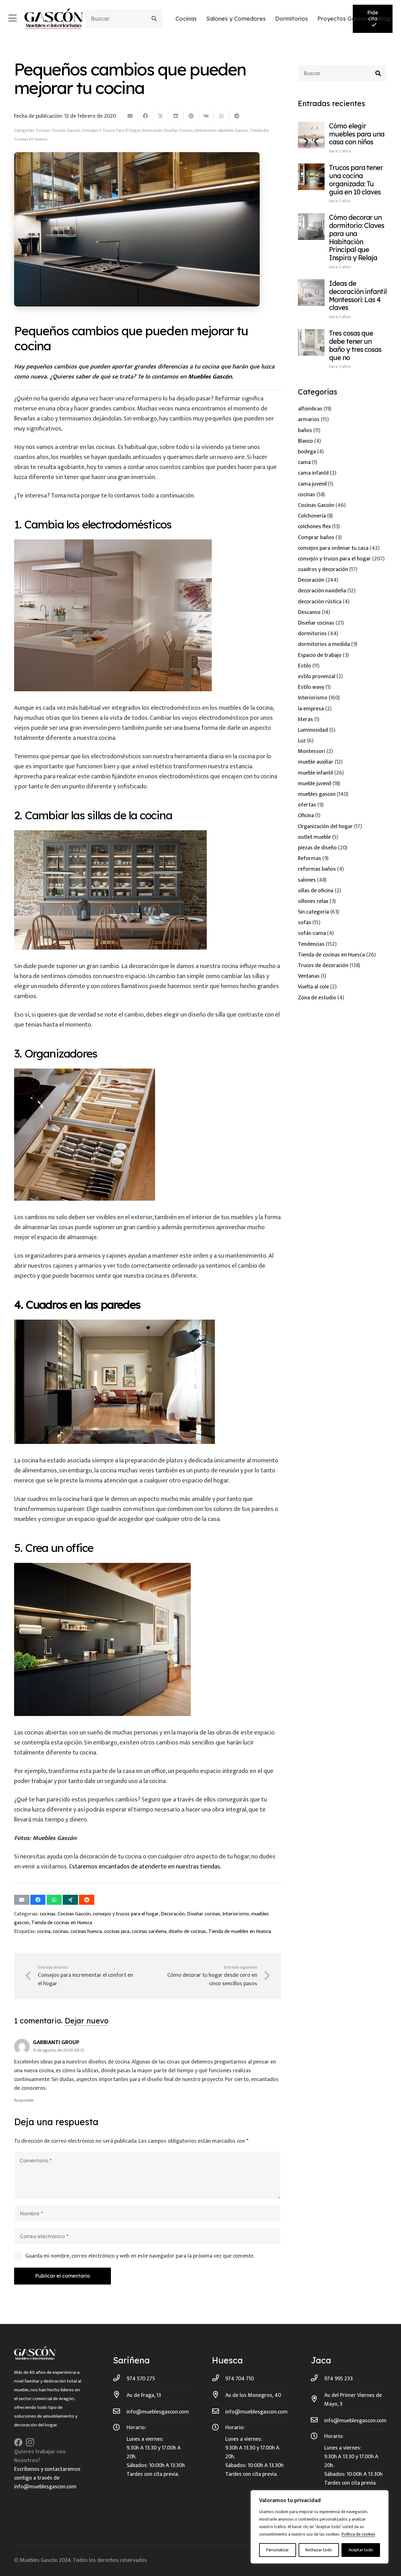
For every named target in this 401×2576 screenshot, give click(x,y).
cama (304, 462)
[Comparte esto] (146, 116)
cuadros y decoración (323, 569)
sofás (305, 923)
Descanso (309, 612)
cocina (44, 1932)
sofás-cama (312, 933)
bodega (307, 452)
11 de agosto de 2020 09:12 (58, 2050)
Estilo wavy (311, 687)
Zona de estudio (317, 998)
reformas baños (317, 869)
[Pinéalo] (191, 116)
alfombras (310, 409)
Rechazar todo (319, 2550)
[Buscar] (154, 19)
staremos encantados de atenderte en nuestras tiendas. (147, 1867)
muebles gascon (233, 130)
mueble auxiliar (316, 762)
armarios (309, 420)
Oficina (306, 816)
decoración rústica (320, 602)
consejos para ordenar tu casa (333, 548)
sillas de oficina (316, 891)
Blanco (305, 441)
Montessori (312, 751)
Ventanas (309, 976)
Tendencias (311, 944)
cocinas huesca (86, 1932)
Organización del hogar (325, 827)
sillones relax (313, 901)
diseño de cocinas (187, 1932)
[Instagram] (30, 2443)
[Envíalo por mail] (130, 116)
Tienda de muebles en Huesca (240, 1932)
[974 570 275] (120, 2379)
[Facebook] (18, 2442)
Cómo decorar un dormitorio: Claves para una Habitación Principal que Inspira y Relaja (357, 237)
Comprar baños (316, 538)
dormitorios (312, 634)
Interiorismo (206, 130)
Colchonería (312, 516)
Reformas (310, 858)
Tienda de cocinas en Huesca (62, 1923)
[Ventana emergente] (13, 19)
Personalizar (277, 2550)
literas (305, 719)
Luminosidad (313, 730)
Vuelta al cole (313, 987)
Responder (24, 2100)
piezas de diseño (317, 848)
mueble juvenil (315, 784)
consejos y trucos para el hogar (111, 130)
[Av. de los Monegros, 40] (219, 2395)
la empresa (311, 709)
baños (305, 430)
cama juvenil (312, 484)
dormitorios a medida (324, 644)
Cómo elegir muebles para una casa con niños (357, 134)
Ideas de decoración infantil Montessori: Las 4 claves (358, 295)
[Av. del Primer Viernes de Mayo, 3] (318, 2400)
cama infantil (313, 473)
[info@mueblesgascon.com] (120, 2412)
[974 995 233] (318, 2379)
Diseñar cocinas (179, 130)
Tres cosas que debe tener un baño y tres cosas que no (355, 345)
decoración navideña (322, 591)
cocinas (43, 130)
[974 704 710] (219, 2379)
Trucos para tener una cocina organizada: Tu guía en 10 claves (356, 180)
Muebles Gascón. (211, 377)
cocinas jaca (117, 1932)
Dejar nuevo (87, 2021)
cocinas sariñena (149, 1932)
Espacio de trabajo (320, 655)
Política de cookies (358, 2534)
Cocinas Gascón (66, 130)
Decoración (152, 130)
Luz (302, 741)
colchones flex (314, 527)
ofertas (307, 805)
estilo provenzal (317, 677)
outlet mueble (314, 837)
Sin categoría (313, 912)
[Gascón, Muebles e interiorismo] (53, 19)
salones (307, 880)
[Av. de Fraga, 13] (120, 2395)
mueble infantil (315, 773)
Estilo (305, 666)
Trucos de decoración (323, 966)
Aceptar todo (361, 2550)
